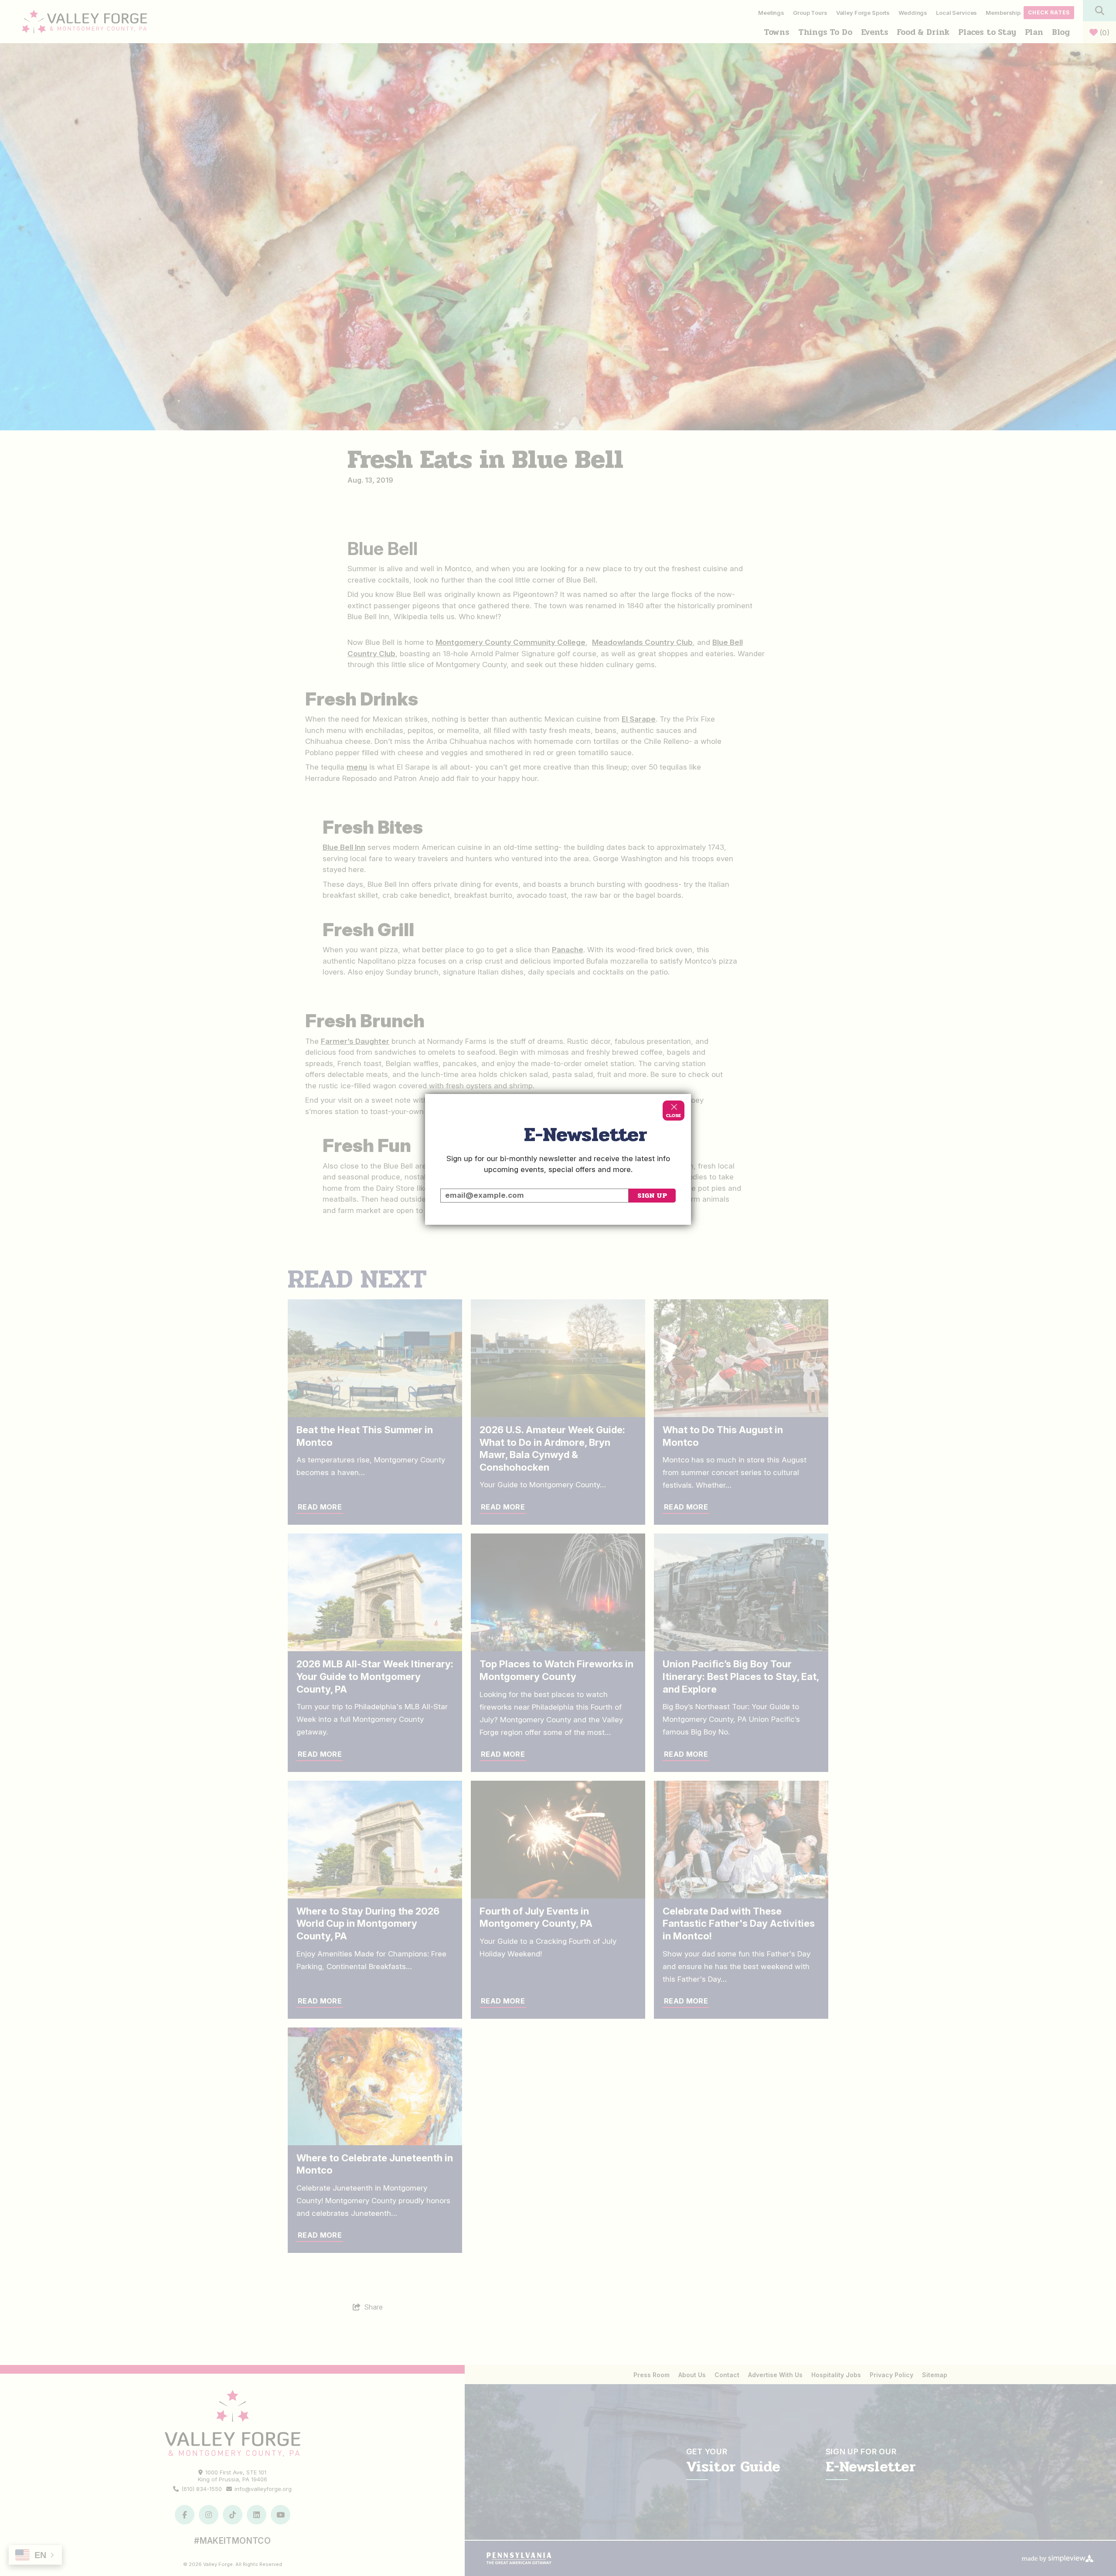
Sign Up (652, 1195)
